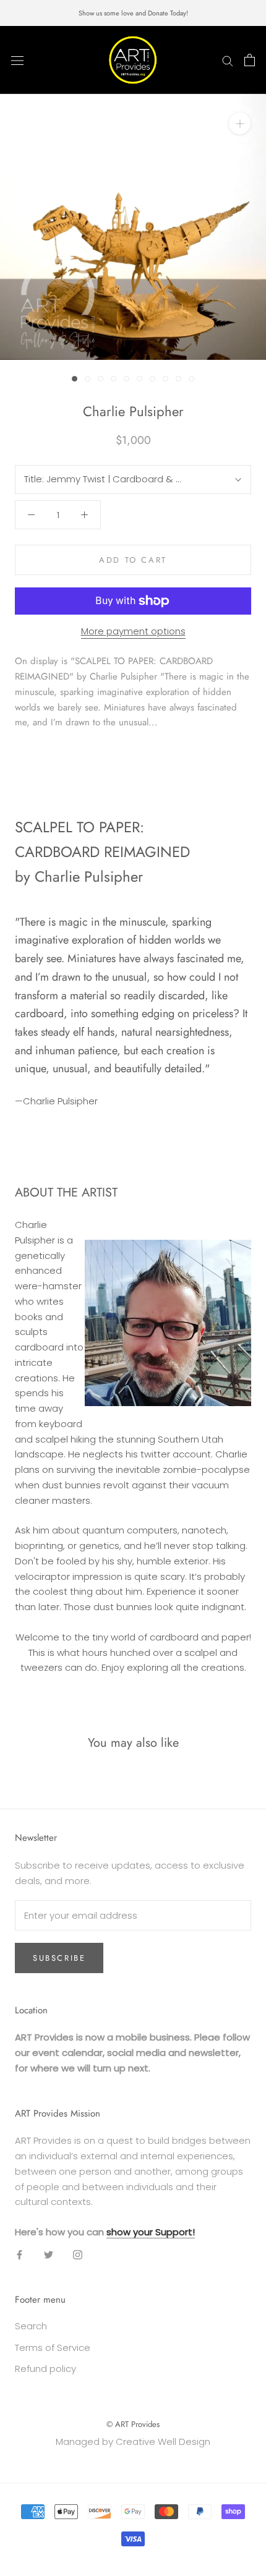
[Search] (228, 60)
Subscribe (59, 1958)
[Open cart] (250, 60)
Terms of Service (53, 2348)
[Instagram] (78, 2255)
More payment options (133, 631)
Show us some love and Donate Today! (133, 13)
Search (31, 2326)
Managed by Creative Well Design (133, 2442)
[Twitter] (49, 2255)
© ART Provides (133, 2424)
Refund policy (45, 2369)
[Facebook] (19, 2255)
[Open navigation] (17, 60)
